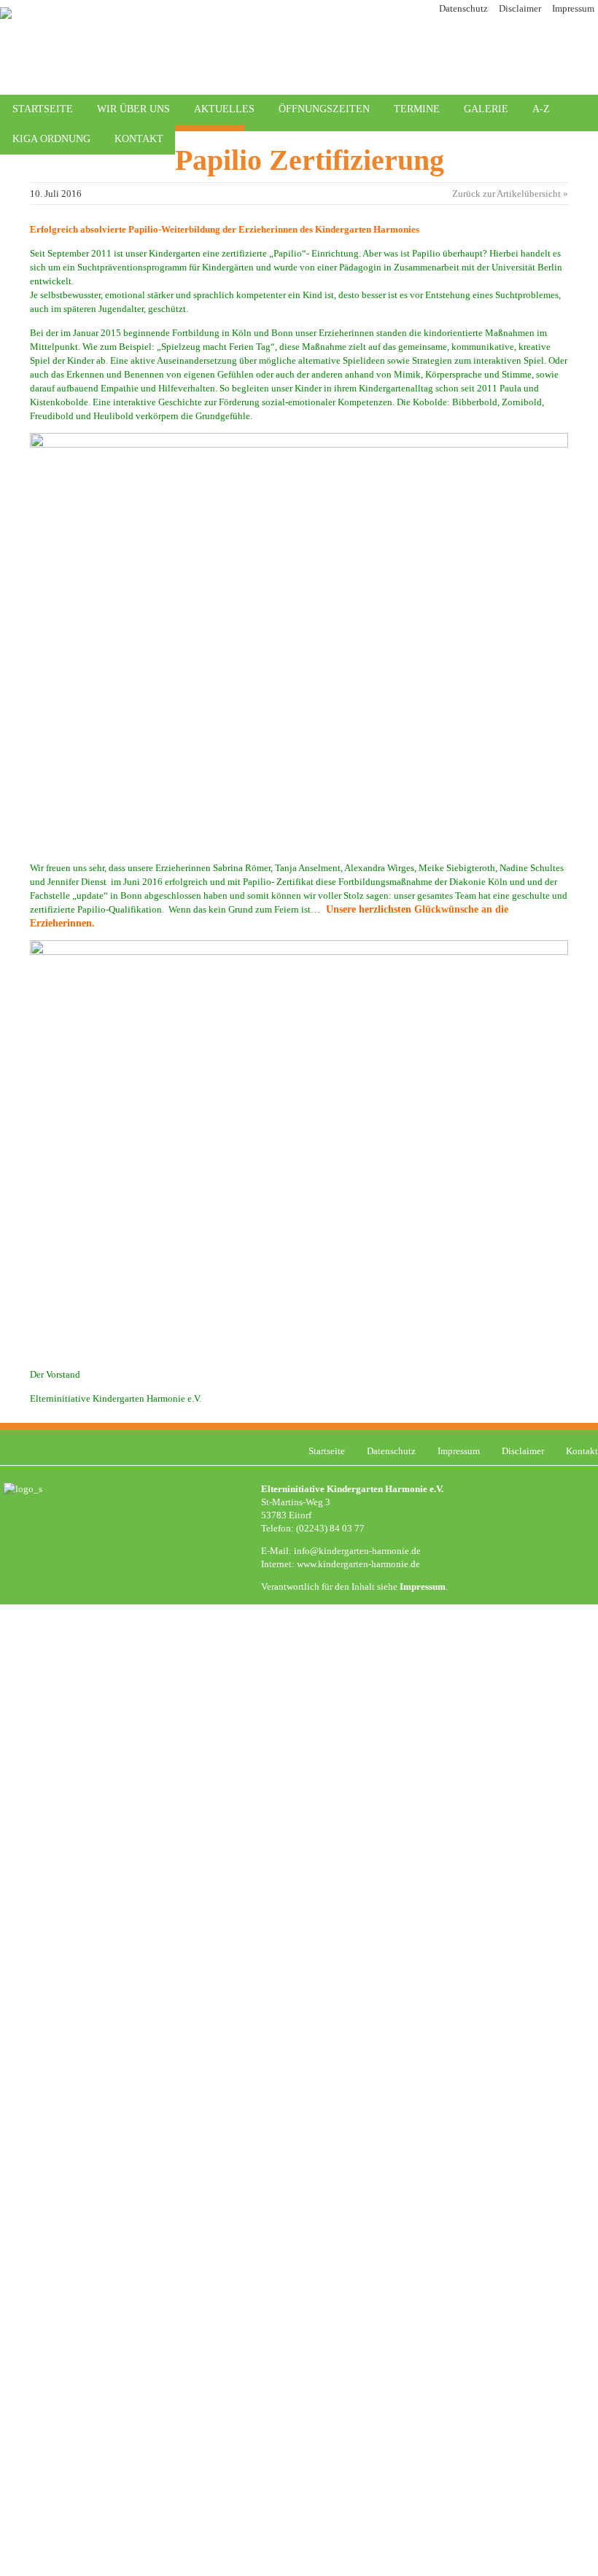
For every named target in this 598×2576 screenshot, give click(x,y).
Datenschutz (463, 8)
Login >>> (479, 1658)
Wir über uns (133, 109)
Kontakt (139, 139)
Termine (417, 109)
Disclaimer (520, 8)
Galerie (486, 109)
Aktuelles (224, 109)
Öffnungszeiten (324, 109)
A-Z (541, 109)
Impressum (573, 8)
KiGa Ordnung (51, 139)
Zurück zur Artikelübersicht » (510, 194)
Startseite (43, 109)
